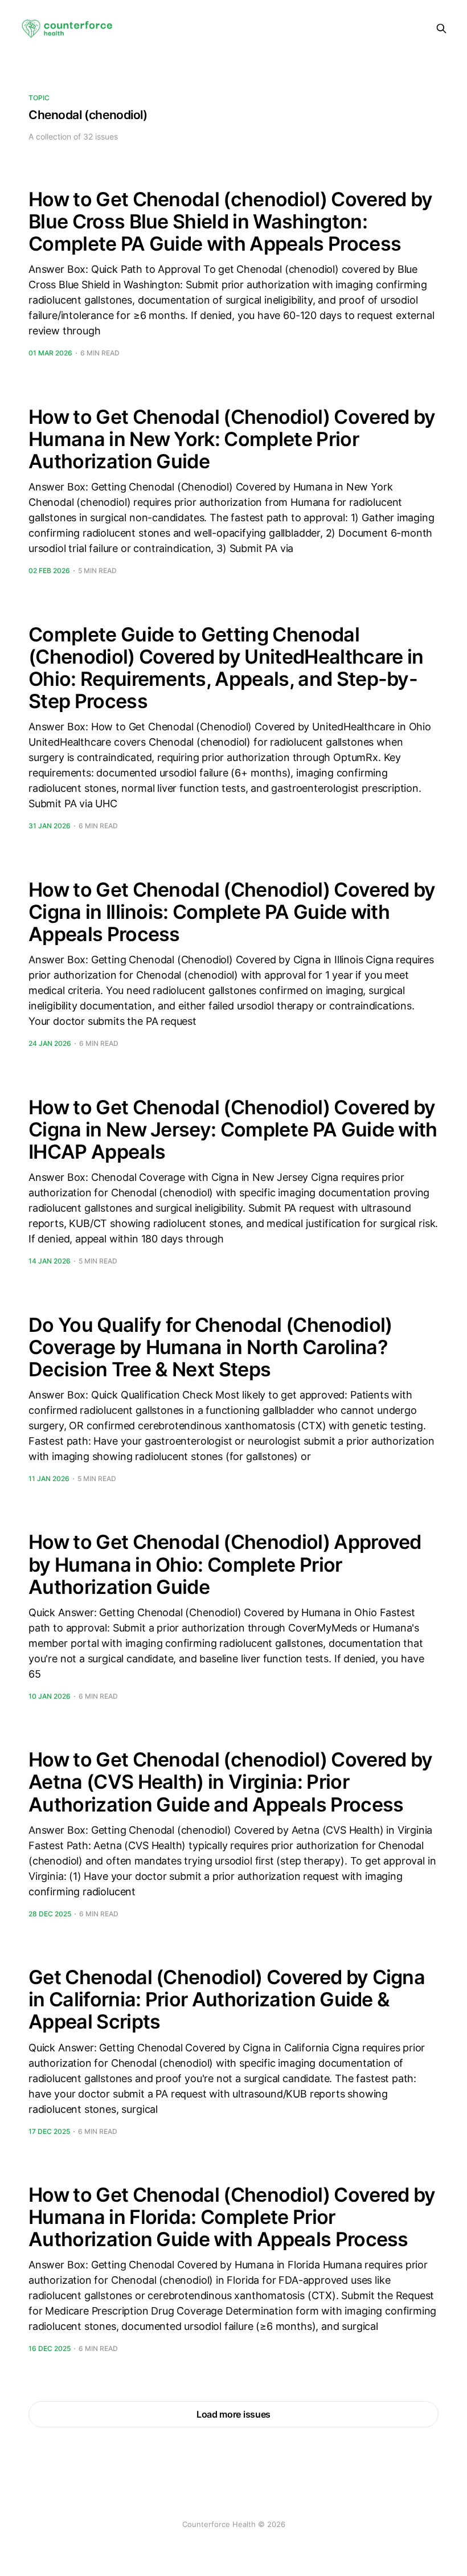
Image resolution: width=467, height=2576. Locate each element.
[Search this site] (441, 28)
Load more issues (233, 2414)
